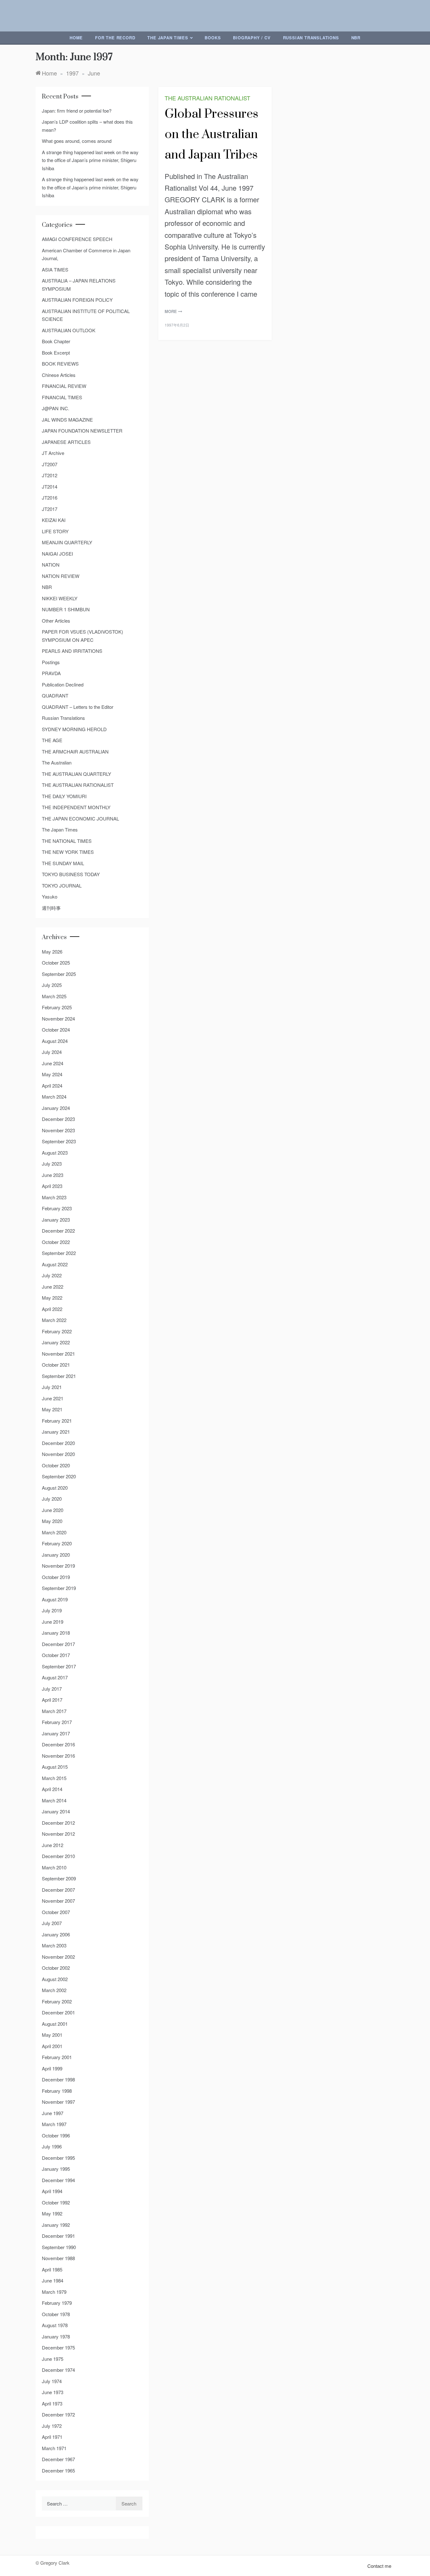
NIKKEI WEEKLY (60, 598)
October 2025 (56, 963)
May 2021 (52, 1409)
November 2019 (58, 1566)
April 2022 (52, 1309)
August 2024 (55, 1041)
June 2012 (53, 1845)
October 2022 (56, 1242)
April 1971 (52, 2437)
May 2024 (52, 1074)
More (171, 311)
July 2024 (52, 1052)
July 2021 (52, 1387)
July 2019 (52, 1610)
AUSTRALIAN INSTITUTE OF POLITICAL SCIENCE (86, 315)
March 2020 (54, 1532)
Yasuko (50, 896)
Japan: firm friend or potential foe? (77, 111)
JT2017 (50, 509)
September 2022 (59, 1253)
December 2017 (58, 1644)
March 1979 (54, 2292)
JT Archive (53, 453)
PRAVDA (51, 673)
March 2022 (54, 1320)
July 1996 (52, 2146)
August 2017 (55, 1677)
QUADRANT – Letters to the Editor (78, 707)
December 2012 (58, 1823)
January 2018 (56, 1633)
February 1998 (57, 2091)
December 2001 (58, 2012)
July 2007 (52, 1923)
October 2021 (56, 1365)
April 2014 (52, 1789)
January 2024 (56, 1108)
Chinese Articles (59, 375)
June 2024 (53, 1063)
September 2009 (59, 1878)
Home (76, 38)
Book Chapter (56, 341)
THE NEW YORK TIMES (68, 852)
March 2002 (54, 1990)
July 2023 (52, 1164)
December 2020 (58, 1443)
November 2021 (58, 1354)
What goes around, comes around (77, 141)
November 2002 (58, 1957)
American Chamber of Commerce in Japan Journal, (86, 254)
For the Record (115, 38)
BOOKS (213, 38)
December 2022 (58, 1231)
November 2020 (58, 1454)
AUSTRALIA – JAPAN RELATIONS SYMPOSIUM (79, 285)
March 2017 (54, 1711)
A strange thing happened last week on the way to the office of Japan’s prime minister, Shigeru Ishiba (90, 160)
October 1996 (56, 2135)
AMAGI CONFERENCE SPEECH (77, 239)
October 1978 (56, 2314)
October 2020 (56, 1465)
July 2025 (52, 985)
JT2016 (50, 498)
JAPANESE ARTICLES (66, 442)
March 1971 (54, 2448)
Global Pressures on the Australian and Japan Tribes (212, 134)
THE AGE (52, 740)
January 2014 (56, 1811)
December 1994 (58, 2180)
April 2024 (52, 1086)
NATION (51, 565)
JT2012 (50, 475)
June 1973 (53, 2392)
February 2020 (57, 1543)
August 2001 (55, 2024)
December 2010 (58, 1856)
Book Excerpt (56, 353)
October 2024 (56, 1030)
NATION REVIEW (61, 576)
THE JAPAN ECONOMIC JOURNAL (80, 818)
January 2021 (56, 1432)
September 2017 (59, 1666)
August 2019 (55, 1599)
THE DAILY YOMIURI (64, 796)
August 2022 (55, 1264)
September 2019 (59, 1588)
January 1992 (56, 2225)
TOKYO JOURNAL (62, 885)
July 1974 (52, 2381)
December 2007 (58, 1890)
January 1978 (56, 2336)
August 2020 (55, 1488)
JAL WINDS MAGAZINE (67, 420)
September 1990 (59, 2247)
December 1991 (58, 2236)
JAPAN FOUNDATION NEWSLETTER (82, 431)
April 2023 (52, 1186)
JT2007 (50, 464)
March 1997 (54, 2124)
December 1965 (58, 2470)
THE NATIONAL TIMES (67, 841)
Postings (51, 662)
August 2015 (55, 1767)
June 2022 (53, 1287)
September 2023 (59, 1141)
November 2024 (58, 1019)
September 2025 (59, 974)
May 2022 (52, 1298)
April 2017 (52, 1700)
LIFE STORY (55, 531)
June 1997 (53, 2113)
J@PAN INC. (56, 408)
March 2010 (54, 1867)
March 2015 (54, 1778)
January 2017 (56, 1733)
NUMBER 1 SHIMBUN (66, 609)
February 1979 (57, 2303)
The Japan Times (168, 38)
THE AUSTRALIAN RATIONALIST (207, 98)
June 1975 (53, 2359)
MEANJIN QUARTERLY (67, 542)
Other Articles (56, 621)
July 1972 (52, 2426)
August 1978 (55, 2325)
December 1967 (58, 2459)
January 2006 (56, 1934)
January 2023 (56, 1220)
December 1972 (58, 2414)
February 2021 (57, 1421)
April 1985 (52, 2269)
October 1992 (56, 2202)
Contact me (379, 2566)
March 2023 (54, 1197)
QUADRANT (55, 695)
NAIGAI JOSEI (57, 554)
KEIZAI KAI (54, 520)
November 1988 (58, 2258)
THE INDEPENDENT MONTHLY (76, 807)
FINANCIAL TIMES (62, 397)
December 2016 (58, 1744)
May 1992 (52, 2213)
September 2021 (59, 1376)
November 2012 (58, 1834)
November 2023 (58, 1130)
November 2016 (58, 1756)
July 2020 (52, 1499)
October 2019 (56, 1577)
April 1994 (52, 2191)
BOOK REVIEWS (60, 364)
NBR (356, 38)
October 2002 (56, 1968)
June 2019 (53, 1622)
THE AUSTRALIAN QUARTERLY (76, 774)
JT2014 (50, 487)
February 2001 (57, 2057)
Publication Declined (63, 684)
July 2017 (52, 1689)
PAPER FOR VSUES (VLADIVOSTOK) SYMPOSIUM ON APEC (82, 636)
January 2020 (56, 1555)
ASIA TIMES (55, 269)
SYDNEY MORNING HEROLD (74, 729)
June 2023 (53, 1175)
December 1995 (58, 2158)
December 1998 (58, 2079)
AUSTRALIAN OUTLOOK (69, 330)
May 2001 (52, 2035)
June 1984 (53, 2280)
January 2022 (56, 1342)
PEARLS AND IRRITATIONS (72, 651)
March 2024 (54, 1097)
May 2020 (52, 1521)
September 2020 (59, 1476)
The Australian (57, 762)
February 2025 (57, 1007)
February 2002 (57, 2001)
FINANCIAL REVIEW (64, 386)
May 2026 (52, 952)
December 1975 (58, 2347)
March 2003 (54, 1945)
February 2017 (57, 1722)
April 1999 (52, 2068)
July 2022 (52, 1275)
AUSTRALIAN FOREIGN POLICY (77, 300)
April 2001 (52, 2046)
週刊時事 (51, 908)
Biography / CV (252, 38)
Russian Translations (311, 38)
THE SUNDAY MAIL (63, 863)
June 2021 (53, 1398)
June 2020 (53, 1510)
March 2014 (54, 1800)
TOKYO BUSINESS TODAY (71, 874)
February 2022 (57, 1331)
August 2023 (55, 1153)
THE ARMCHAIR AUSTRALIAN (75, 751)
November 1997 (58, 2102)
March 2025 (54, 996)
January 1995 (56, 2169)
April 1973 (52, 2403)
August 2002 (55, 1979)
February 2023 (57, 1208)
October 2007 (56, 1912)
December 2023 (58, 1119)
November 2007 (58, 1901)
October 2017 (56, 1655)
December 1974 (58, 2370)
